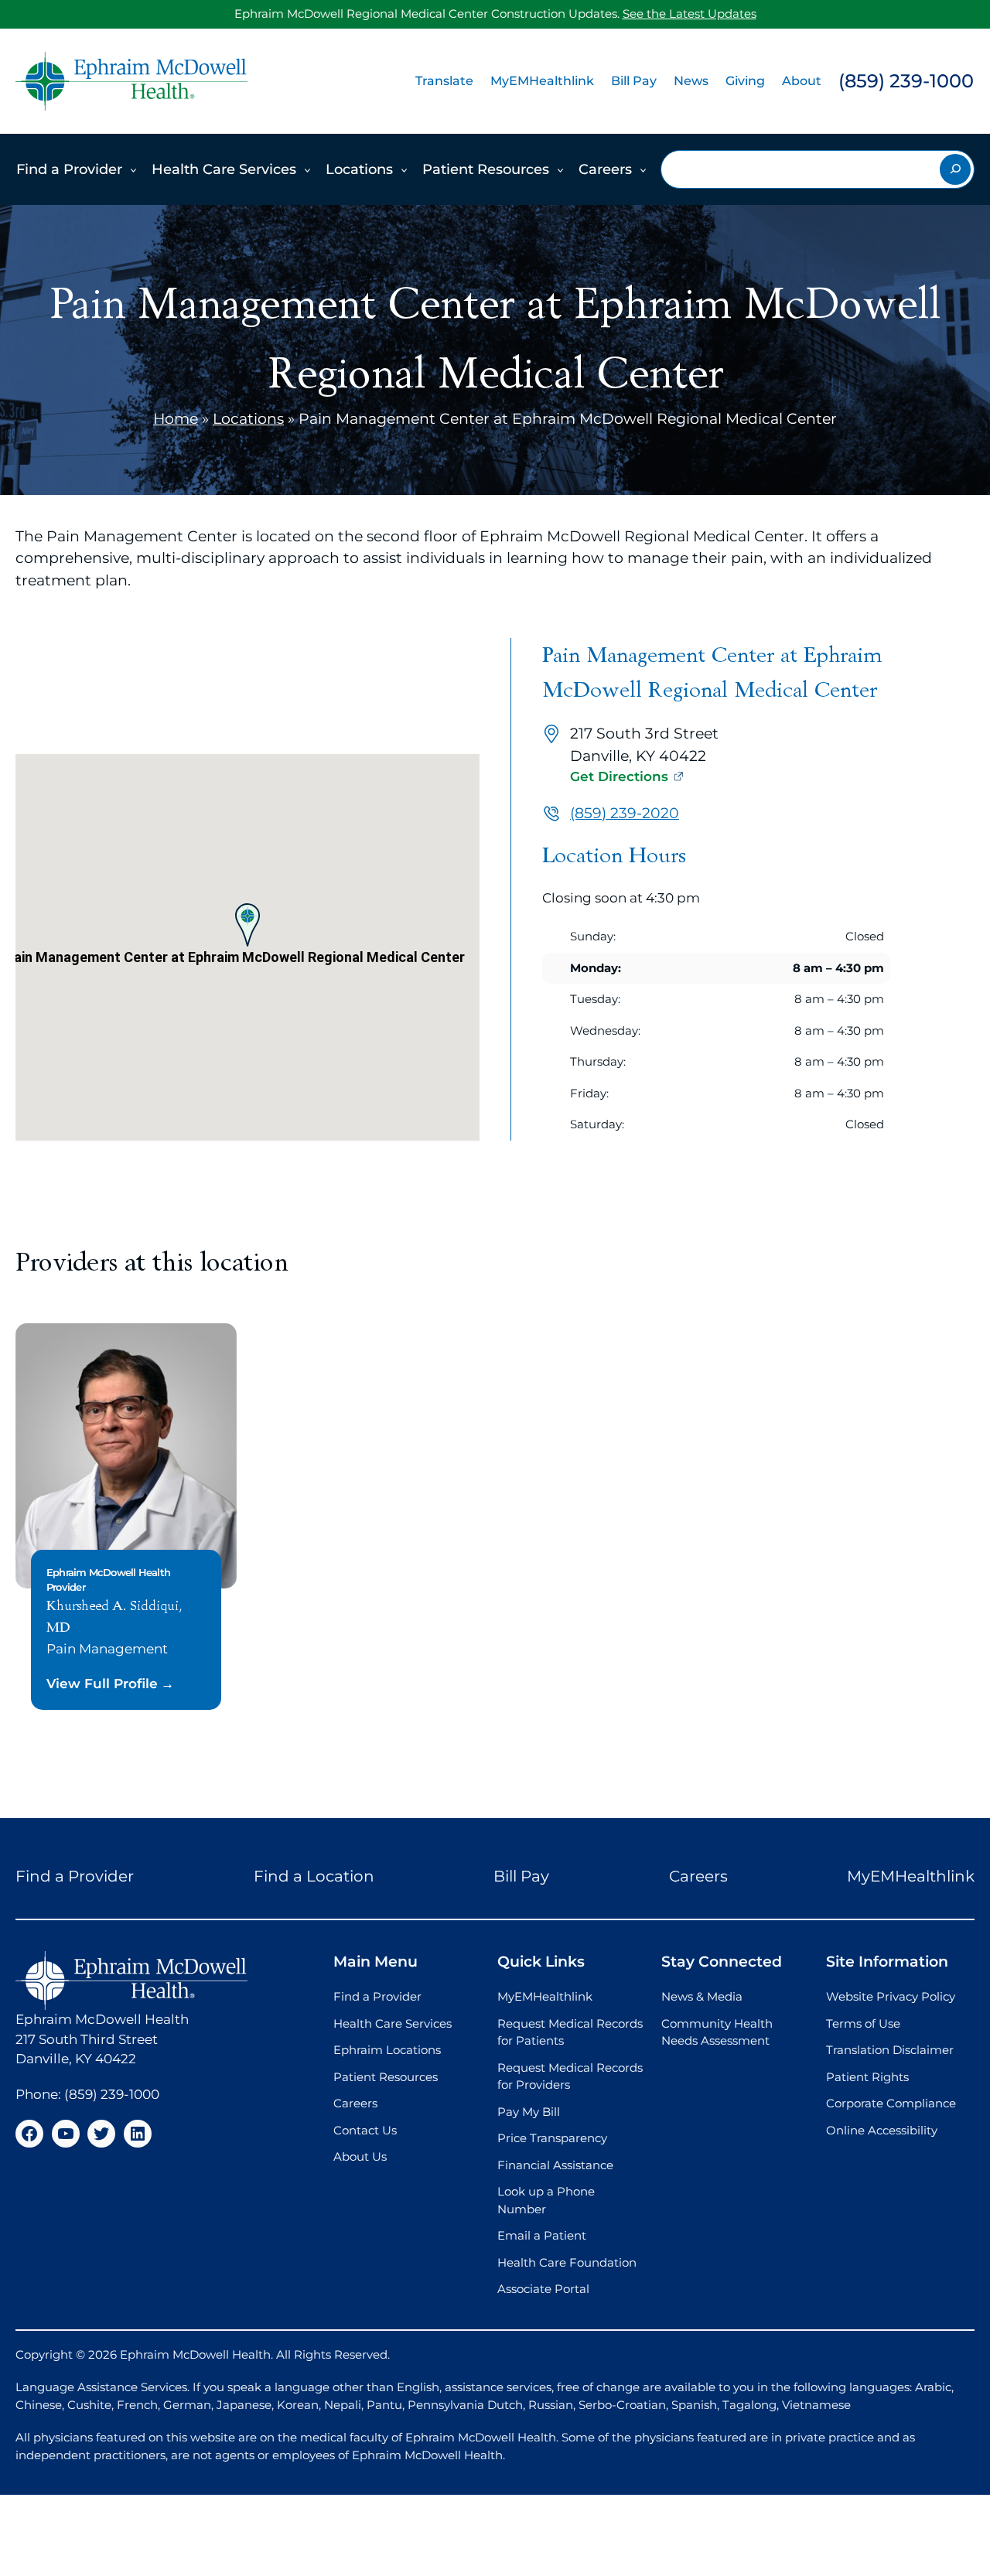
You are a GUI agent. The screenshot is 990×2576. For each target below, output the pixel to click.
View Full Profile (102, 1684)
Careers (605, 169)
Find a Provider (69, 169)
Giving (745, 81)
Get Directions (619, 776)
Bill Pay (634, 81)
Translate (444, 81)
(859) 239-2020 (625, 813)
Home (176, 419)
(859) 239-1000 (906, 81)
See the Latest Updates (690, 14)
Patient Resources (486, 169)
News (691, 81)
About (802, 81)
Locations (359, 169)
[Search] (955, 169)
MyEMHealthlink (542, 81)
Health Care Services (224, 169)
